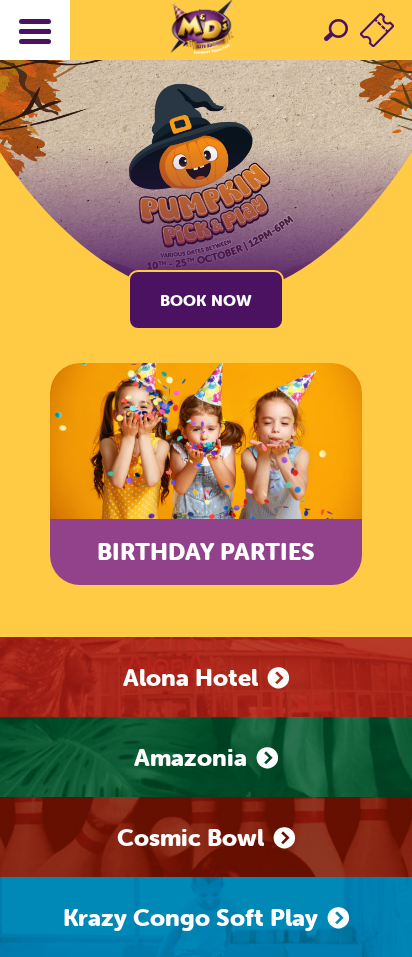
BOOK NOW (206, 300)
